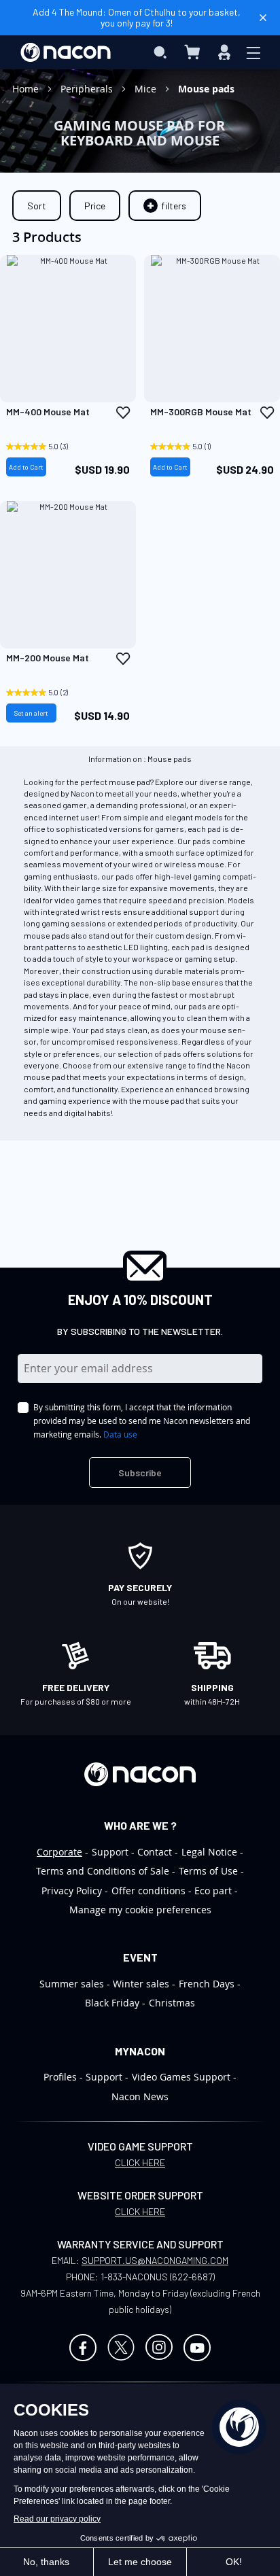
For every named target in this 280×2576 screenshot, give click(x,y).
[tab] (165, 206)
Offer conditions (148, 1891)
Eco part (213, 1891)
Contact (155, 1852)
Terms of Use (208, 1871)
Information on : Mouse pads (140, 758)
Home (27, 89)
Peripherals (88, 89)
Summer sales (72, 1984)
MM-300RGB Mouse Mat (201, 412)
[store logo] (66, 52)
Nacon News (140, 2096)
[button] (123, 413)
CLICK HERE (140, 2162)
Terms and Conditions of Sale (103, 1871)
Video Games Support (181, 2077)
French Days (207, 1984)
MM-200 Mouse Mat (48, 658)
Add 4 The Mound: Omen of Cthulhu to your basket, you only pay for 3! (137, 17)
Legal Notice (209, 1852)
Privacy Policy (72, 1891)
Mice (147, 89)
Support (110, 1852)
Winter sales (141, 1984)
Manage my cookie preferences (140, 1910)
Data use (120, 1434)
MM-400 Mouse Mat (48, 412)
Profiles (60, 2077)
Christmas (172, 2003)
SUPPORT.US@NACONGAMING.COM (155, 2260)
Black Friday (112, 2003)
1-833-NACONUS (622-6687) (158, 2277)
